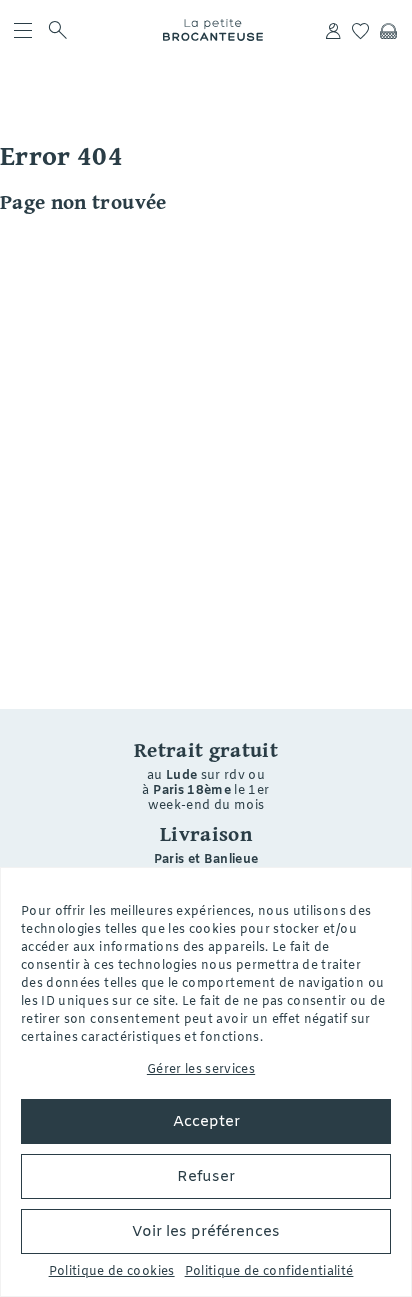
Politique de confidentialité (269, 1272)
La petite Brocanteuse (213, 30)
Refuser (206, 1177)
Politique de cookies (112, 1272)
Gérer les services (201, 1070)
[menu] (23, 30)
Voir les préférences (206, 1232)
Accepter (206, 1122)
